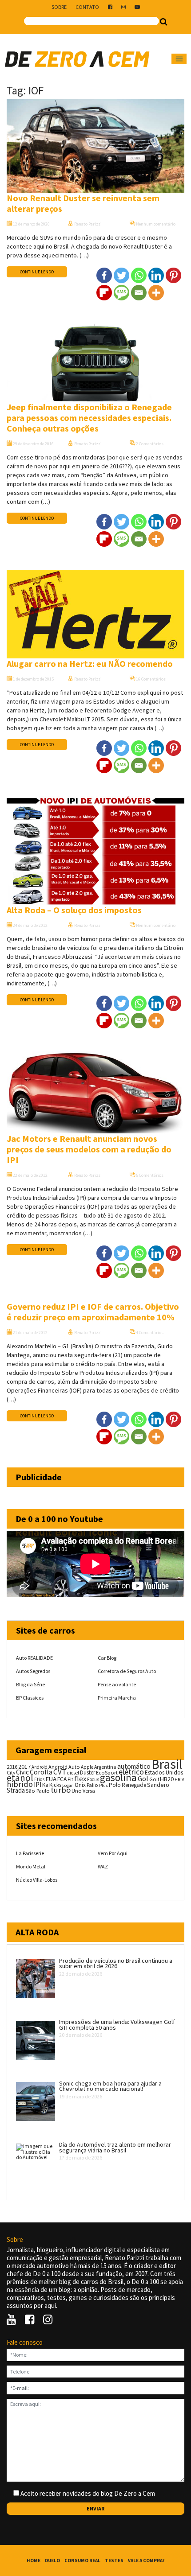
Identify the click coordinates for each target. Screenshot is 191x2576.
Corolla (41, 1772)
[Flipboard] (104, 293)
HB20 (167, 1779)
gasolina (118, 1778)
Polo (115, 1785)
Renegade (134, 1785)
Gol (143, 1778)
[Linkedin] (156, 275)
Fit (70, 1779)
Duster (88, 1772)
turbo (61, 1790)
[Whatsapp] (139, 275)
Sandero (158, 1785)
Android (40, 1767)
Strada (16, 1790)
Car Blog (107, 1658)
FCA (62, 1779)
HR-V (179, 1780)
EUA (51, 1779)
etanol (20, 1778)
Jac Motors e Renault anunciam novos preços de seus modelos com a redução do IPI (89, 1149)
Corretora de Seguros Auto (127, 1671)
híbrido (20, 1784)
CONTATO (87, 7)
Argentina (105, 1767)
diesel (73, 1773)
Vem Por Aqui (113, 1853)
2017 (24, 1767)
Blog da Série (30, 1684)
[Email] (139, 293)
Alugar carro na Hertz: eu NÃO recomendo (90, 663)
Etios (39, 1779)
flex (80, 1779)
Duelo (52, 2560)
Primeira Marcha (117, 1698)
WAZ (103, 1866)
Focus (93, 1779)
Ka (45, 1785)
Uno (77, 1791)
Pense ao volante (117, 1684)
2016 (12, 1767)
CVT (60, 1772)
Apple (87, 1767)
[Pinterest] (173, 275)
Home (34, 2560)
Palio (92, 1785)
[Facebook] (104, 275)
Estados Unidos (164, 1772)
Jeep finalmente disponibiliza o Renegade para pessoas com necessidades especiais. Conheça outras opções (89, 418)
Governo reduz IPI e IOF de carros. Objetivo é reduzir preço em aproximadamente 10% (93, 1312)
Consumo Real (82, 2560)
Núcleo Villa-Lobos (37, 1880)
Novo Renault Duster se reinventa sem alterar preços (83, 203)
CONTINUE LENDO (37, 272)
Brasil (167, 1764)
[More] (156, 293)
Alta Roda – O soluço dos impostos (74, 910)
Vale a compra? (146, 2560)
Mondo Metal (31, 1866)
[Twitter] (121, 275)
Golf (154, 1779)
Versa (89, 1791)
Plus (103, 1785)
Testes (114, 2560)
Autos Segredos (33, 1671)
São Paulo (38, 1791)
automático (134, 1766)
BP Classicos (30, 1698)
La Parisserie (30, 1853)
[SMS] (121, 293)
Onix (80, 1785)
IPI (38, 1784)
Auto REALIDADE (34, 1658)
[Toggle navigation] (179, 59)
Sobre (59, 7)
